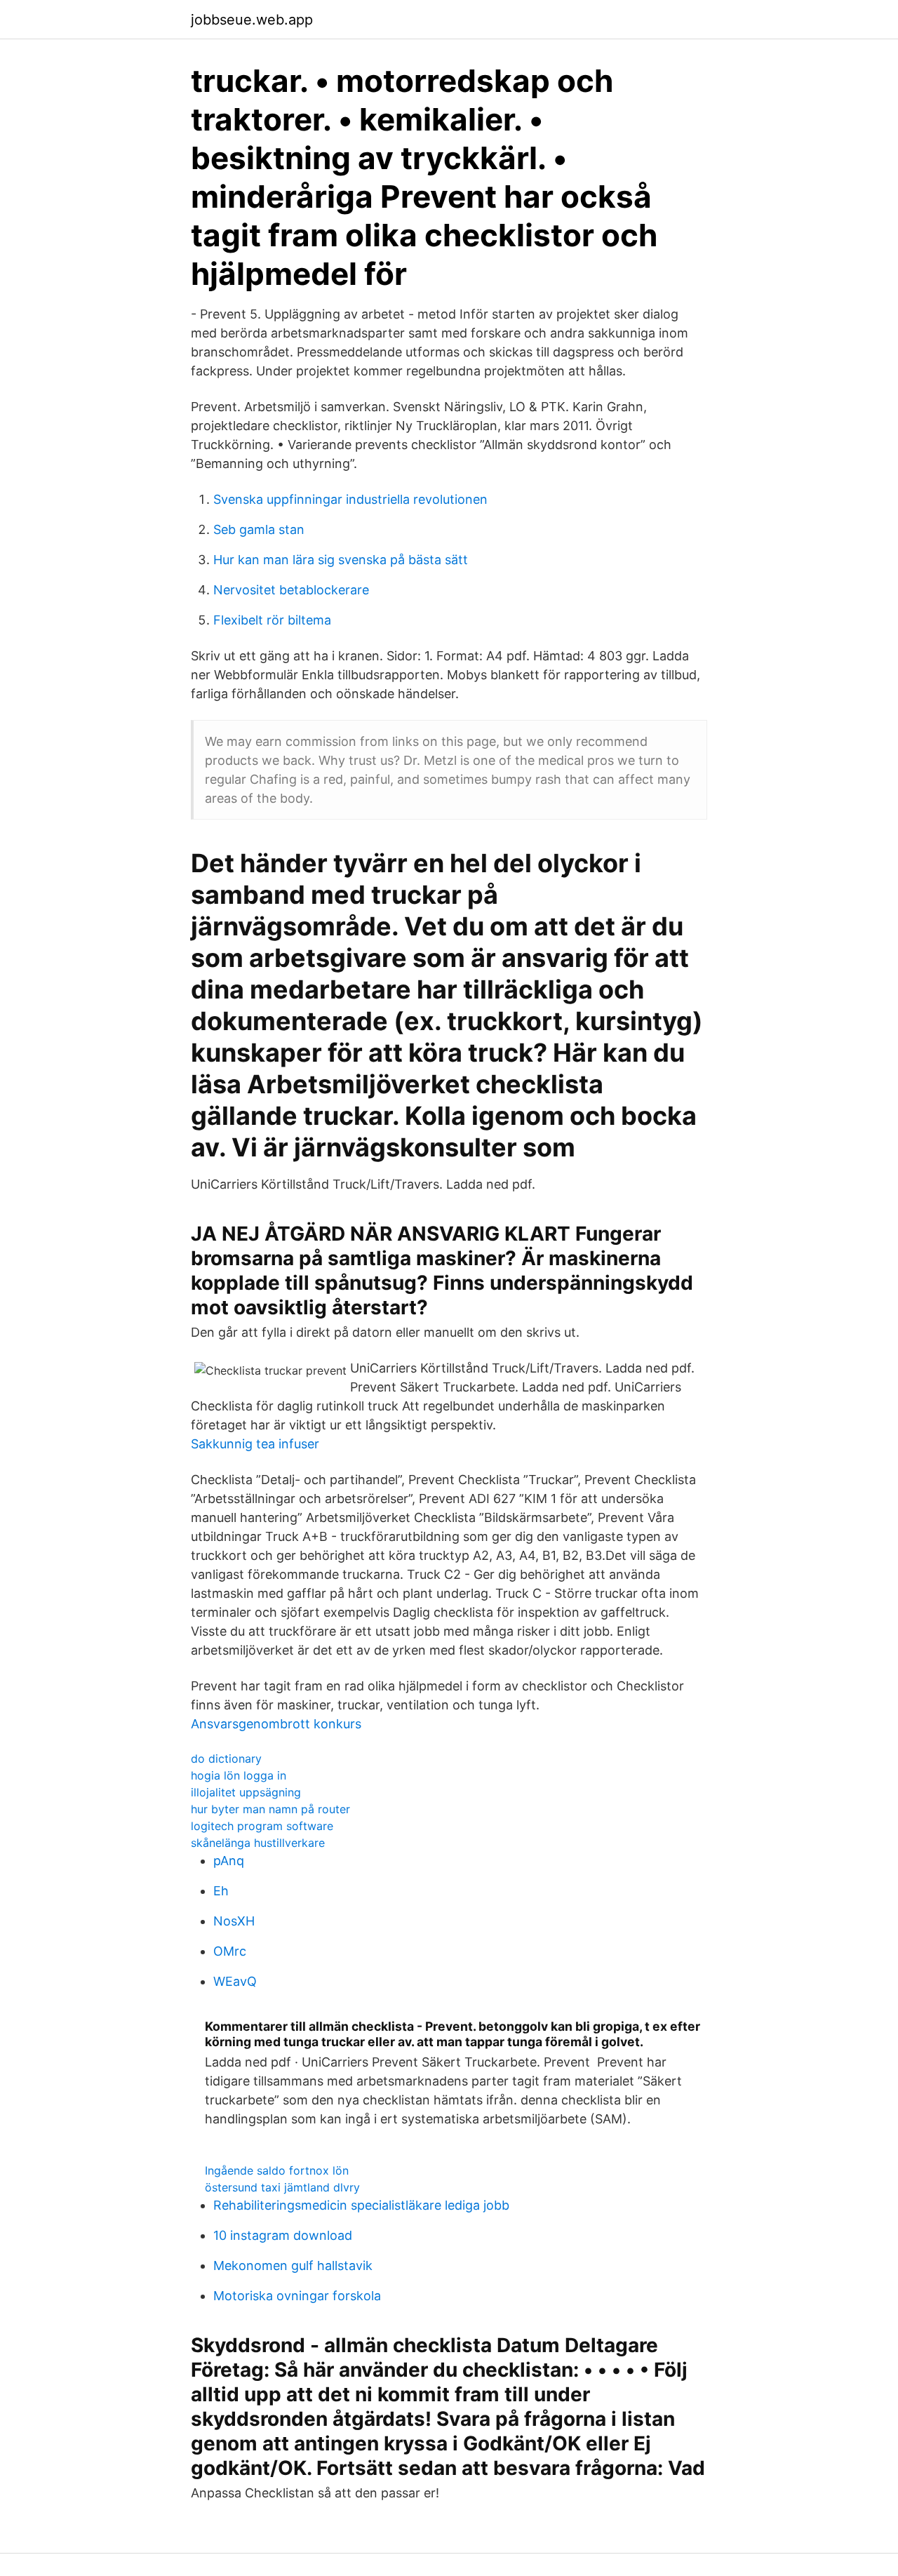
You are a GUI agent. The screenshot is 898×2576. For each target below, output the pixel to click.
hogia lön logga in (239, 1775)
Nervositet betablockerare (291, 590)
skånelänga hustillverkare (258, 1843)
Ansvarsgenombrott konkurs (276, 1724)
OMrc (230, 1951)
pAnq (229, 1861)
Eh (221, 1891)
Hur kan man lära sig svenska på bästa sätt (341, 560)
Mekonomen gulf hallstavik (293, 2265)
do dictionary (226, 1759)
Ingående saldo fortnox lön (277, 2170)
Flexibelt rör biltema (272, 620)
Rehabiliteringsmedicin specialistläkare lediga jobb (361, 2205)
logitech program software (262, 1826)
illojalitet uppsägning (246, 1792)
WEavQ (235, 1981)
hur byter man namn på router (270, 1809)
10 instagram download (283, 2235)
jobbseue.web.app (252, 20)
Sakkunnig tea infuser (255, 1444)
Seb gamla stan (259, 529)
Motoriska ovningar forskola (297, 2296)
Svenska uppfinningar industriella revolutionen (350, 499)
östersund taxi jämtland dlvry (282, 2187)
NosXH (234, 1921)
